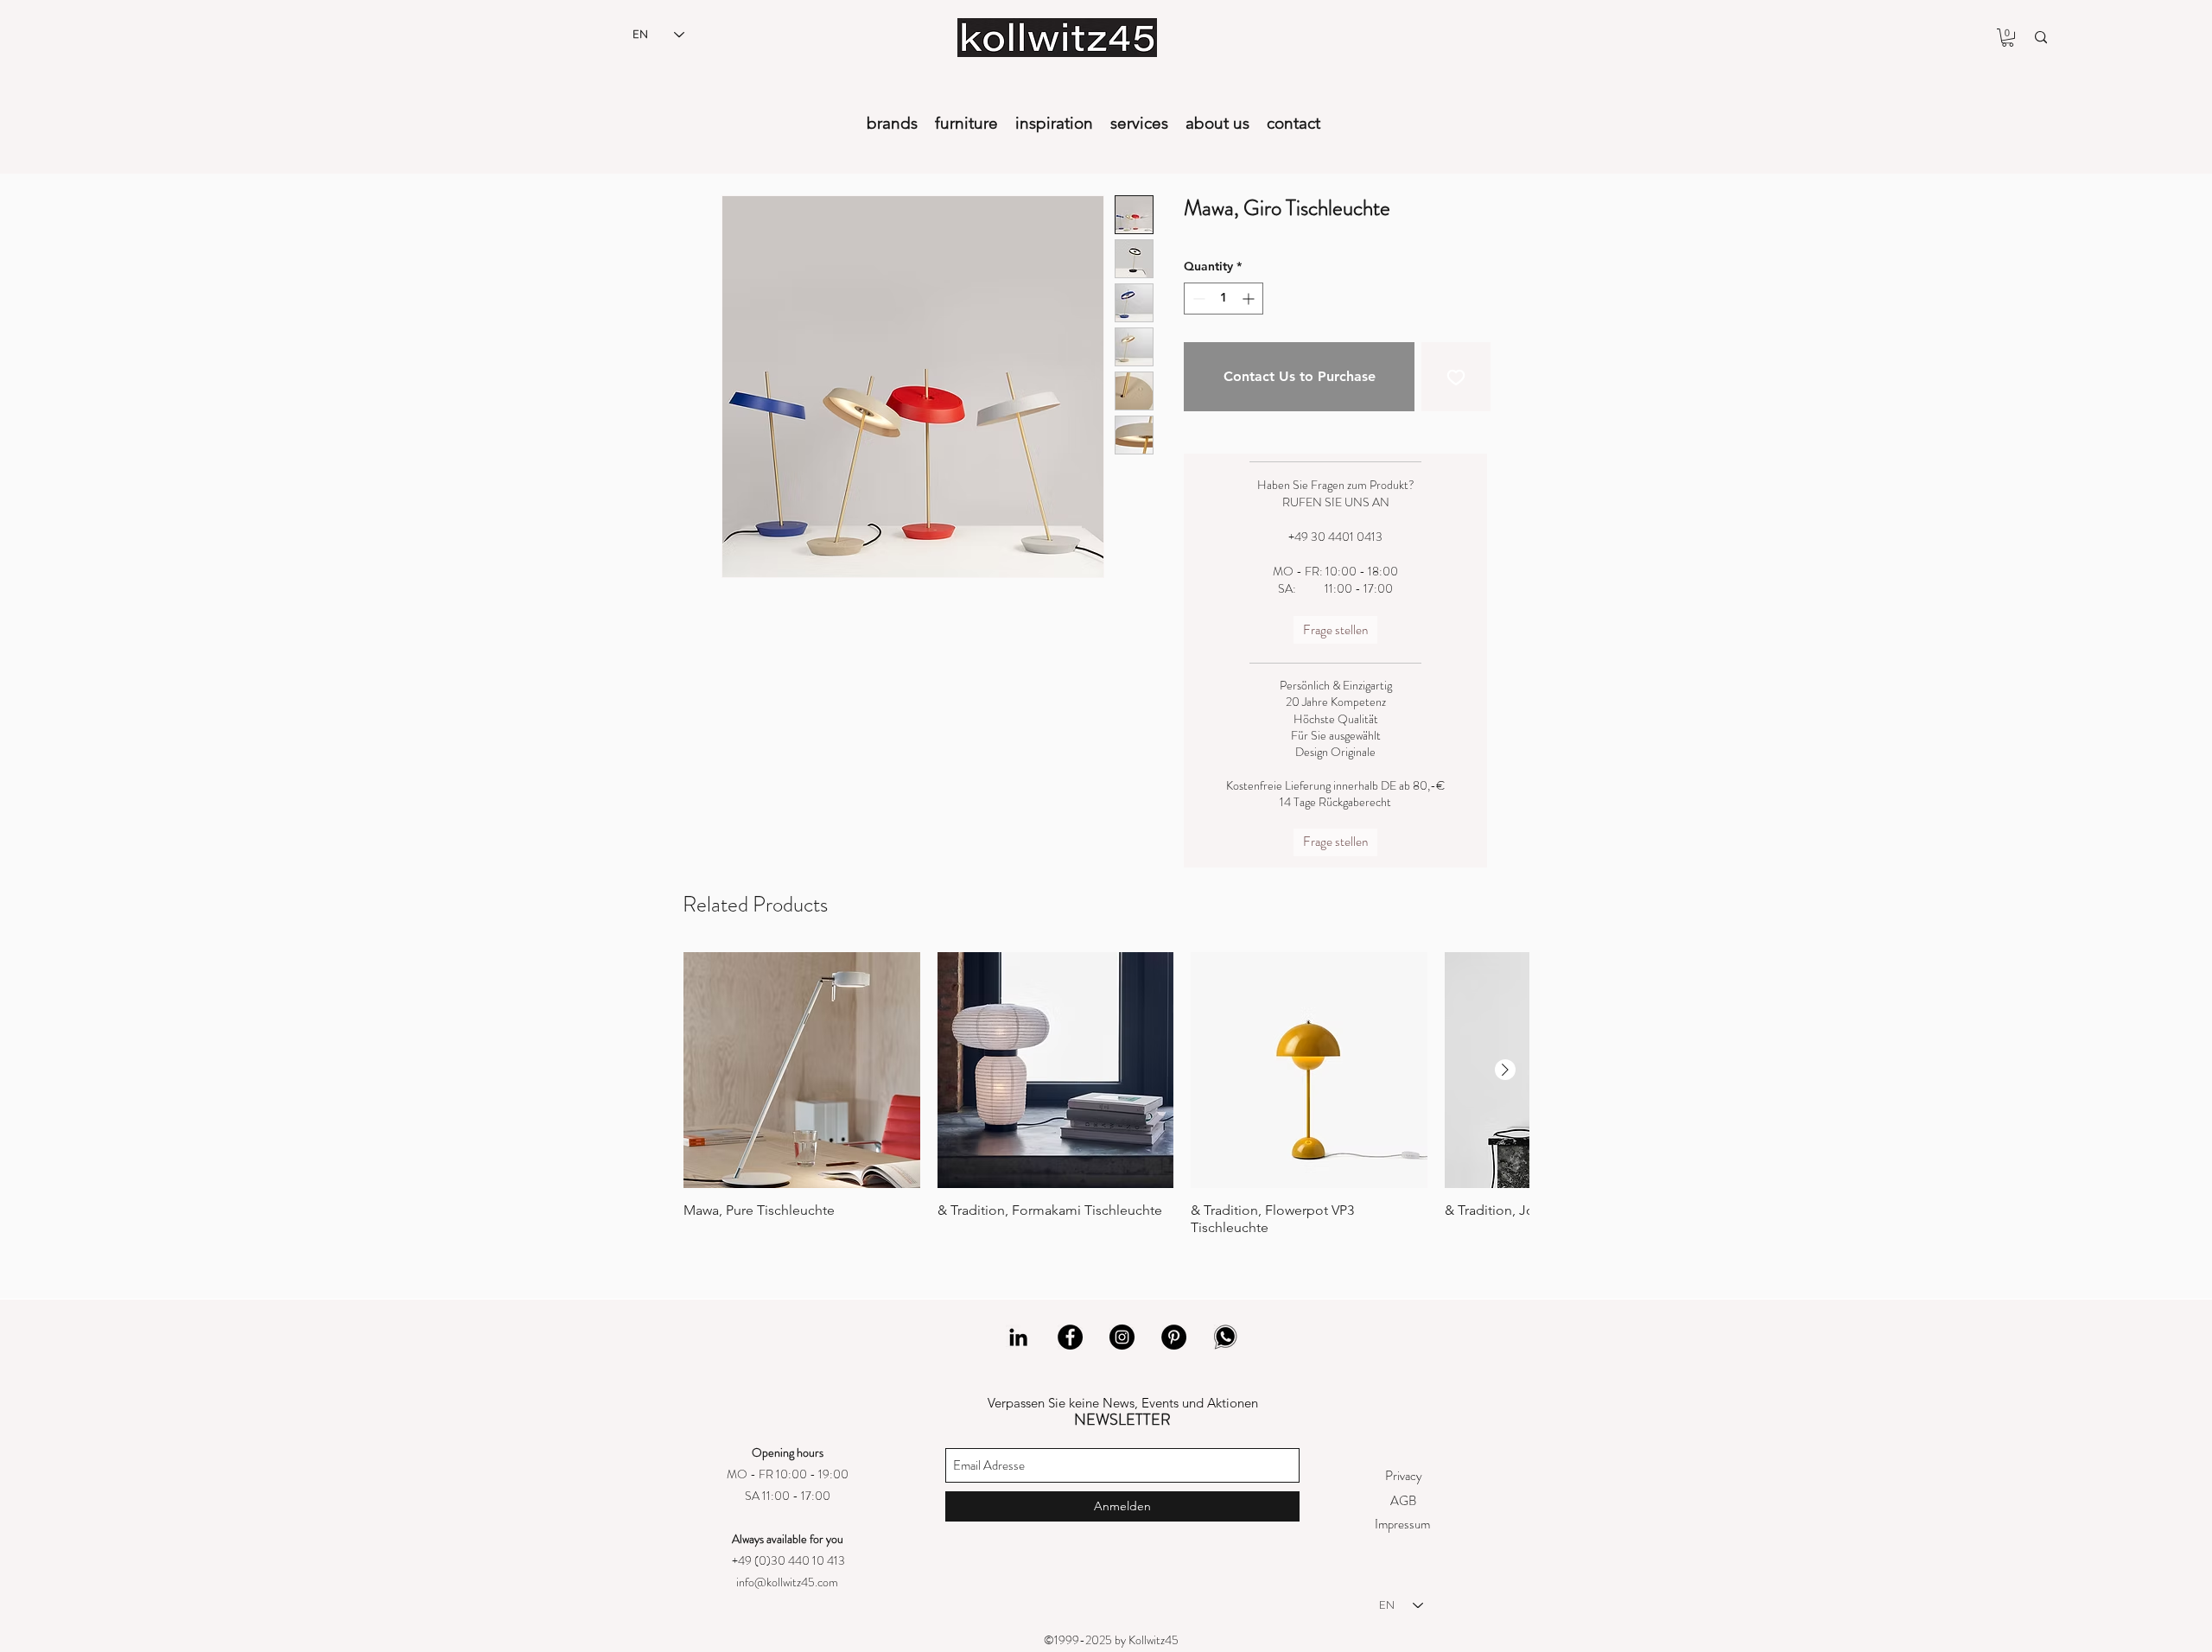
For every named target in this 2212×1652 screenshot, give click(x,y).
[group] (1106, 1095)
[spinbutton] (1224, 299)
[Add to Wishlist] (1456, 377)
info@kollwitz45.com (787, 1582)
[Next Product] (1505, 1070)
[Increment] (1250, 299)
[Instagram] (1122, 1337)
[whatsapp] (1226, 1337)
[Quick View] (802, 1071)
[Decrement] (1197, 299)
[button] (2008, 38)
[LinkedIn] (1018, 1337)
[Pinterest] (1174, 1337)
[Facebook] (1070, 1337)
